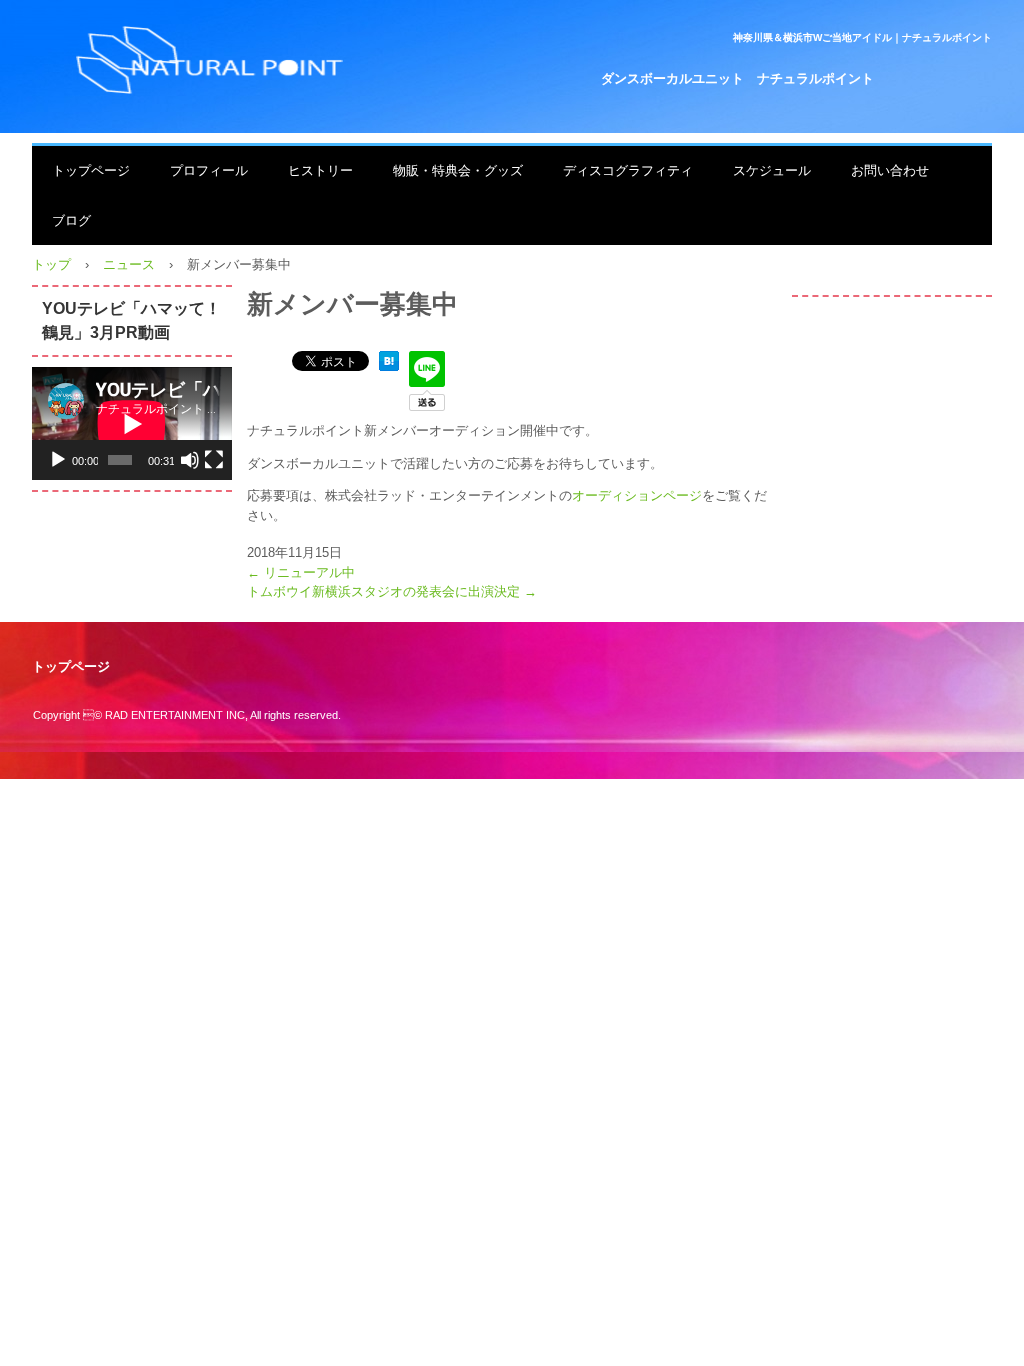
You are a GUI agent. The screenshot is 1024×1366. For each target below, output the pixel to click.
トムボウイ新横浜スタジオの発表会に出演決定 (392, 591)
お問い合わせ (890, 170)
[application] (132, 423)
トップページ (91, 170)
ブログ (71, 220)
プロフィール (209, 170)
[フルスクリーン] (214, 460)
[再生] (58, 460)
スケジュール (772, 170)
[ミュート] (190, 460)
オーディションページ (637, 495)
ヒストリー (320, 170)
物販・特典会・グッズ (458, 170)
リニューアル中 (301, 572)
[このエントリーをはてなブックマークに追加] (389, 366)
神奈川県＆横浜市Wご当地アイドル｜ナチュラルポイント (271, 61)
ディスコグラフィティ (628, 170)
